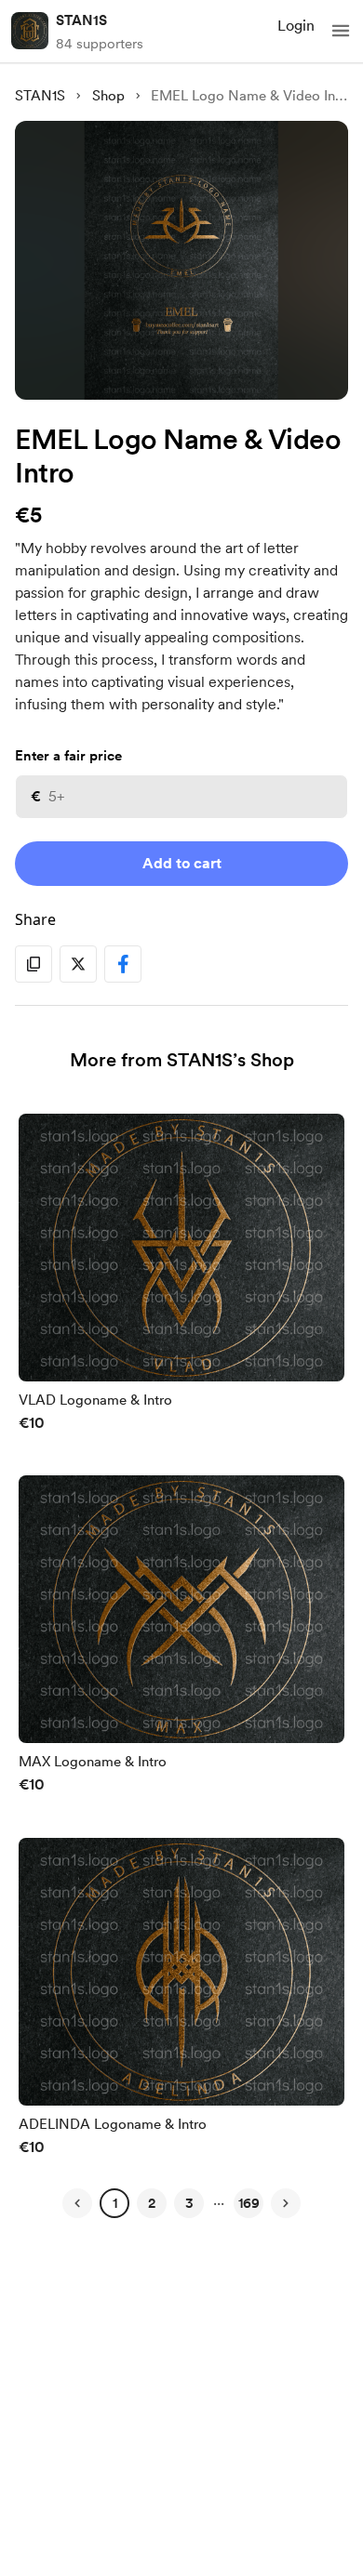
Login (296, 26)
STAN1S (81, 20)
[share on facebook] (123, 964)
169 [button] (249, 2203)
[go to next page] (286, 2203)
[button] (341, 31)
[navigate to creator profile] (30, 31)
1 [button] (115, 2203)
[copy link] (34, 964)
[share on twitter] (78, 964)
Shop (108, 96)
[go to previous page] (77, 2203)
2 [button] (152, 2203)
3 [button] (189, 2203)
